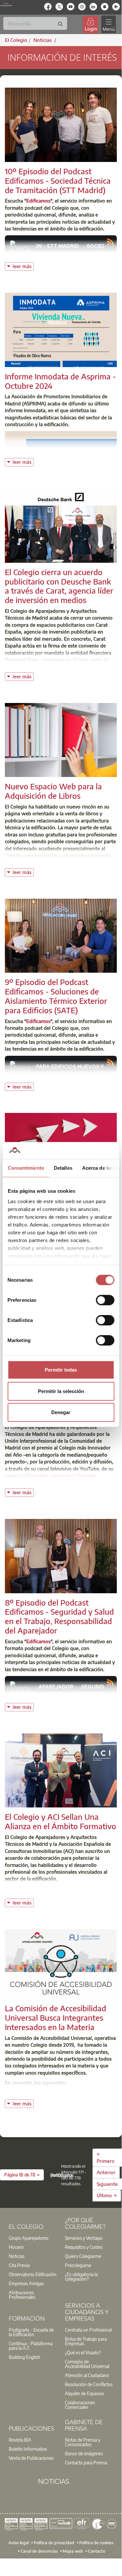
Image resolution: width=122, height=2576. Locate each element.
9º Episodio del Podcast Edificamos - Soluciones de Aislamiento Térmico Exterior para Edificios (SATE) (56, 996)
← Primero (106, 2157)
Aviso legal (19, 2543)
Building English (24, 2357)
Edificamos (38, 201)
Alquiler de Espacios (84, 2393)
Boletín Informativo (28, 2449)
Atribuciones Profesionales (22, 2295)
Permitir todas (61, 1370)
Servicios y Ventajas (84, 2238)
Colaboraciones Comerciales (80, 2405)
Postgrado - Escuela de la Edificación (31, 2332)
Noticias (17, 2256)
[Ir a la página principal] (6, 4)
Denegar (61, 1412)
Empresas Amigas (26, 2283)
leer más (23, 266)
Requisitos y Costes (84, 2247)
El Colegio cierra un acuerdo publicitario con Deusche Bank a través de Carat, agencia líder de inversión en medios (59, 586)
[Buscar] (60, 24)
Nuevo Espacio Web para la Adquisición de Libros (53, 791)
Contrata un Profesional (88, 2330)
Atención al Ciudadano (87, 2375)
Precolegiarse (78, 2265)
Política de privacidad (54, 2543)
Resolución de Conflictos (89, 2384)
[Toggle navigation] (108, 25)
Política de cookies (96, 2543)
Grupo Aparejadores (29, 2238)
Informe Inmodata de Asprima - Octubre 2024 (60, 381)
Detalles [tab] (63, 1168)
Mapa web (73, 2551)
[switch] (105, 1300)
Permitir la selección (61, 1391)
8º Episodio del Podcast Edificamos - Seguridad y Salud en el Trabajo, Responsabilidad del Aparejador (59, 1616)
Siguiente (107, 2184)
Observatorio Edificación (33, 2274)
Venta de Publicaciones (31, 2458)
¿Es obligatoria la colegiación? (81, 2276)
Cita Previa (19, 2265)
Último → (107, 2195)
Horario (16, 2247)
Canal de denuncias (39, 2551)
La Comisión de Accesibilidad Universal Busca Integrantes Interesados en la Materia (55, 2017)
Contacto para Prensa (86, 2462)
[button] (22, 2175)
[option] (33, 2238)
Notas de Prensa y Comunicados (83, 2442)
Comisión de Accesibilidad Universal (87, 2364)
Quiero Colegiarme (83, 2256)
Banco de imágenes (84, 2453)
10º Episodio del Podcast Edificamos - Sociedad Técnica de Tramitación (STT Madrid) (58, 180)
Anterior (106, 2172)
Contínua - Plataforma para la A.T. (31, 2346)
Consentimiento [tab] (26, 1168)
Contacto (97, 2551)
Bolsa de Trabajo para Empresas (86, 2341)
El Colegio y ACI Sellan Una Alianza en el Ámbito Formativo (61, 1821)
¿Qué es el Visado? (83, 2352)
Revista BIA (20, 2440)
